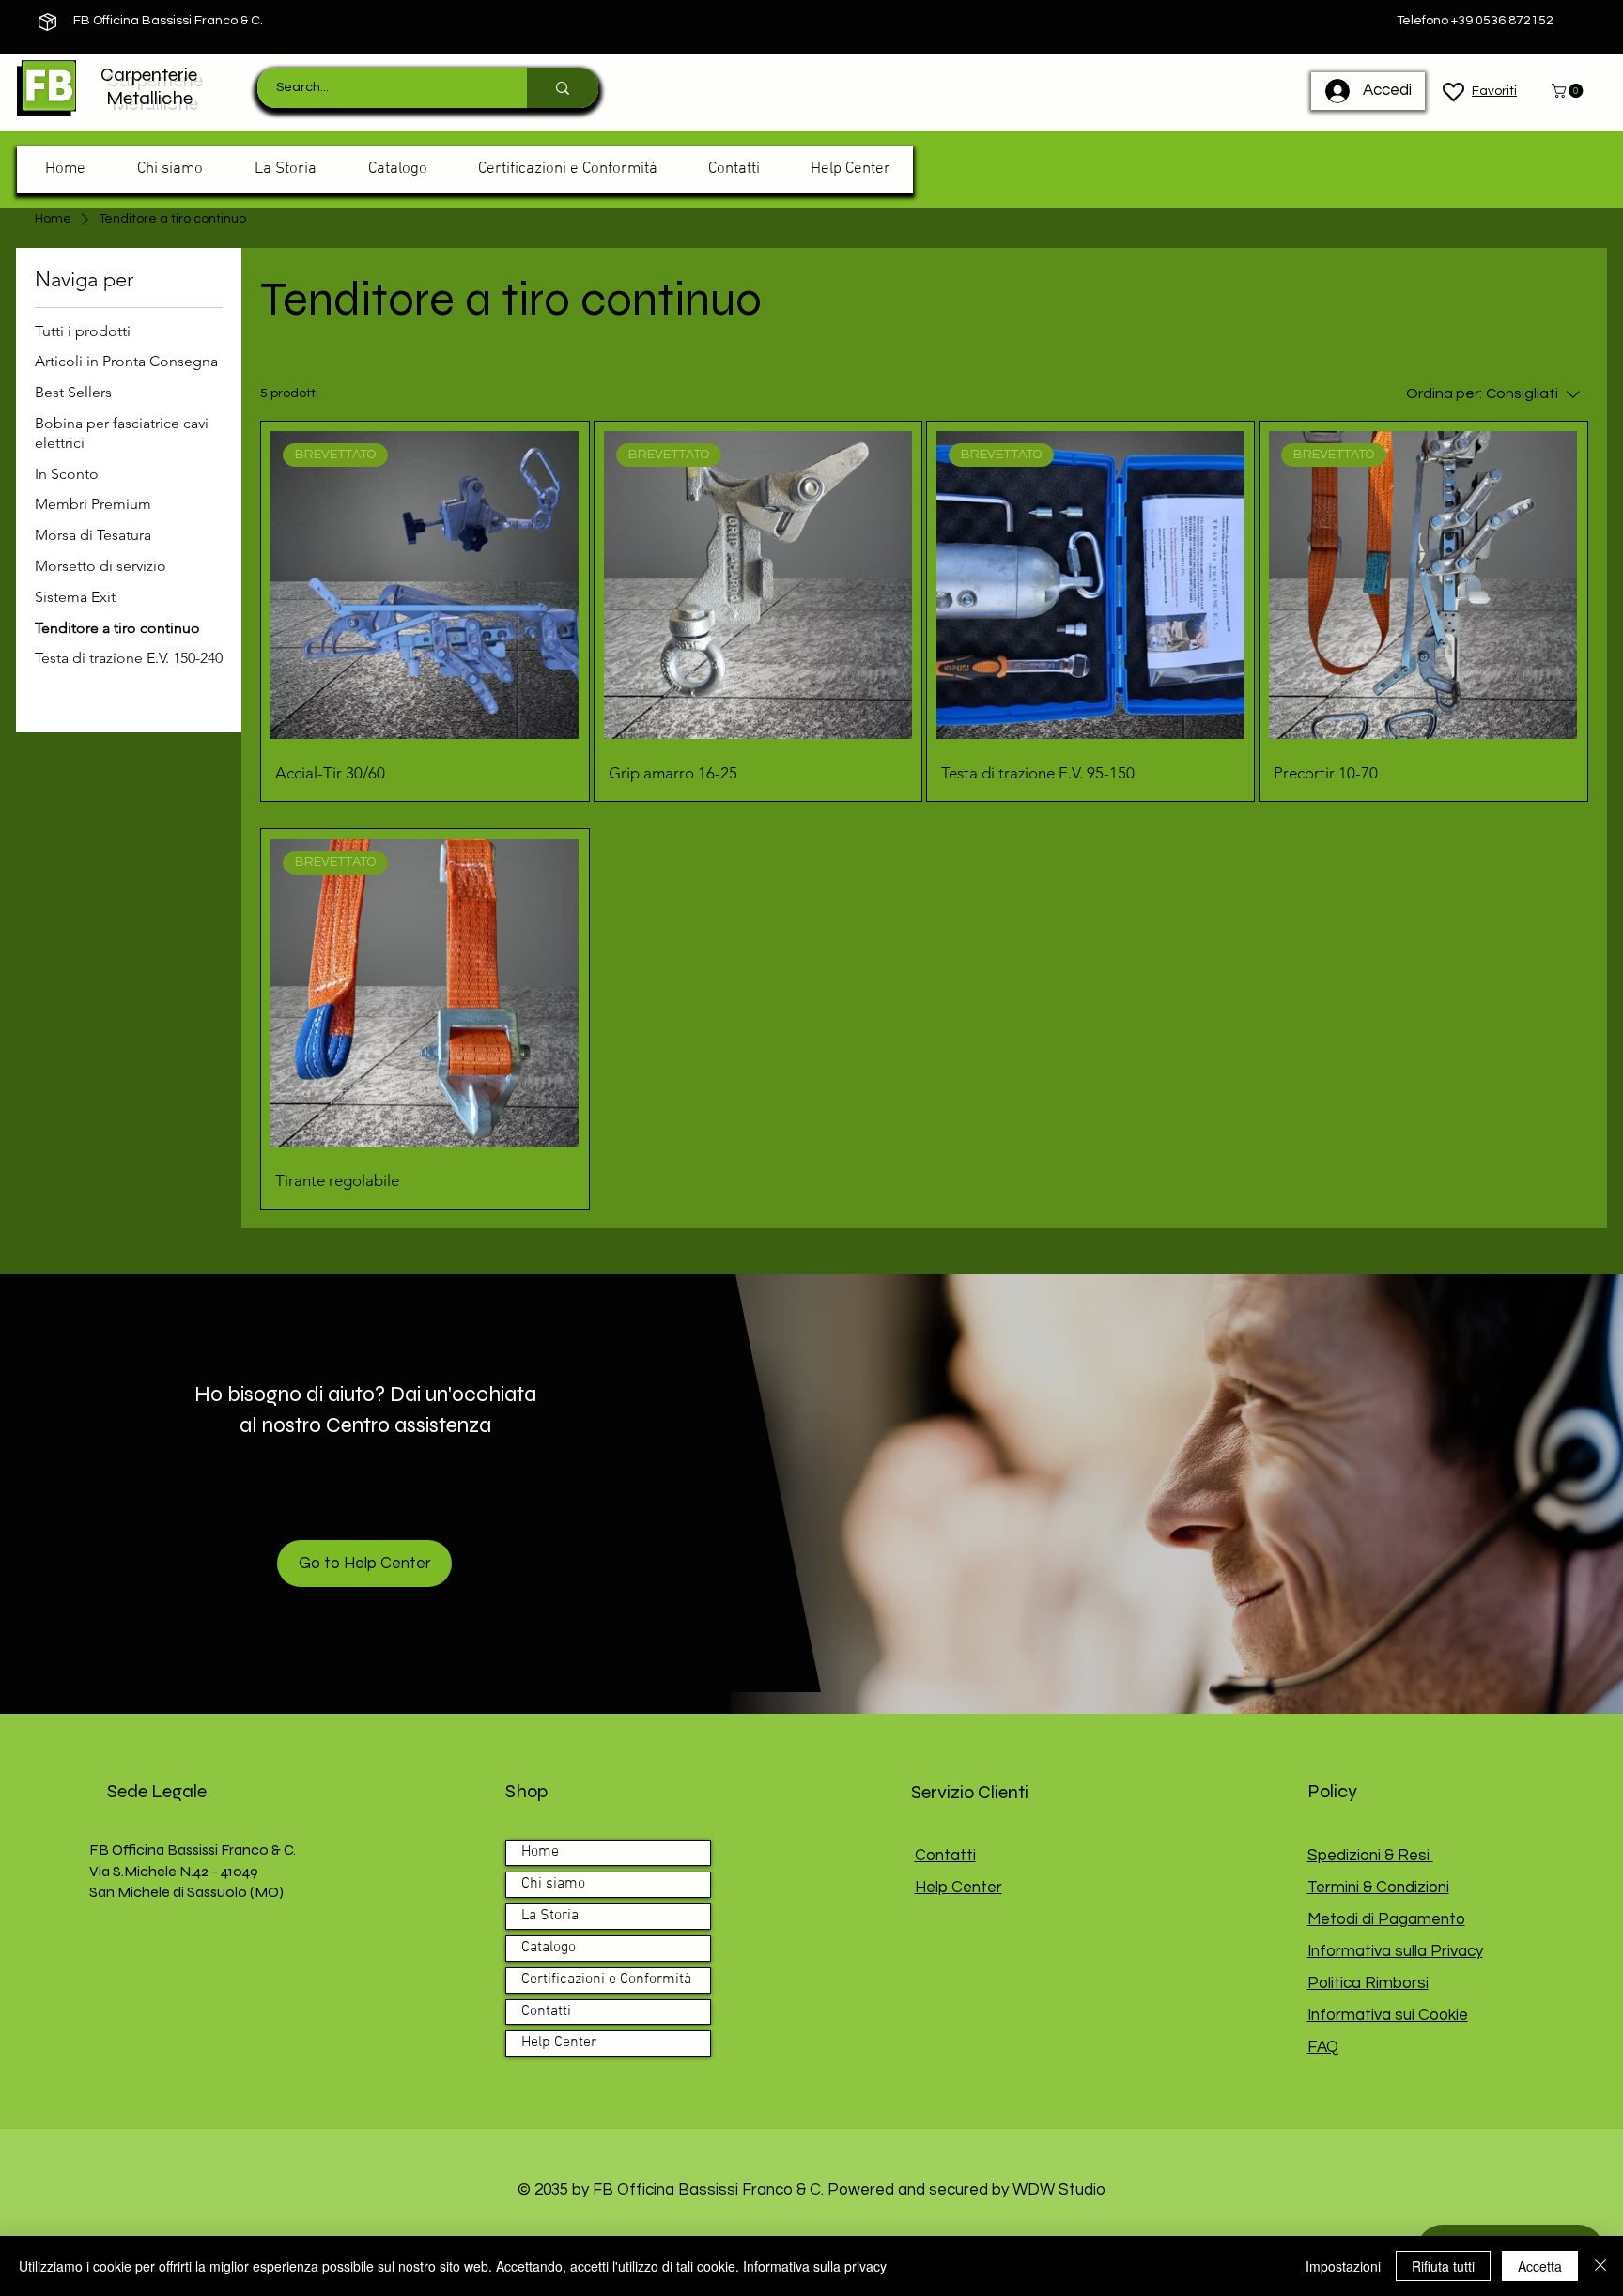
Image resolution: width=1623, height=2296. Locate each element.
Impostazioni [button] (1343, 2266)
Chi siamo (553, 1884)
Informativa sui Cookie (1388, 2015)
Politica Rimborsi (1368, 1983)
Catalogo (549, 1948)
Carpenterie (149, 75)
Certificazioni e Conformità (606, 1980)
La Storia (550, 1916)
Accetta (1540, 2266)
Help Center (559, 2042)
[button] (1569, 91)
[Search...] (563, 88)
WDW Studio (1059, 2190)
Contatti (546, 2011)
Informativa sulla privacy (815, 2266)
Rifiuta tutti (1443, 2266)
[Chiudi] (1600, 2266)
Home (540, 1852)
